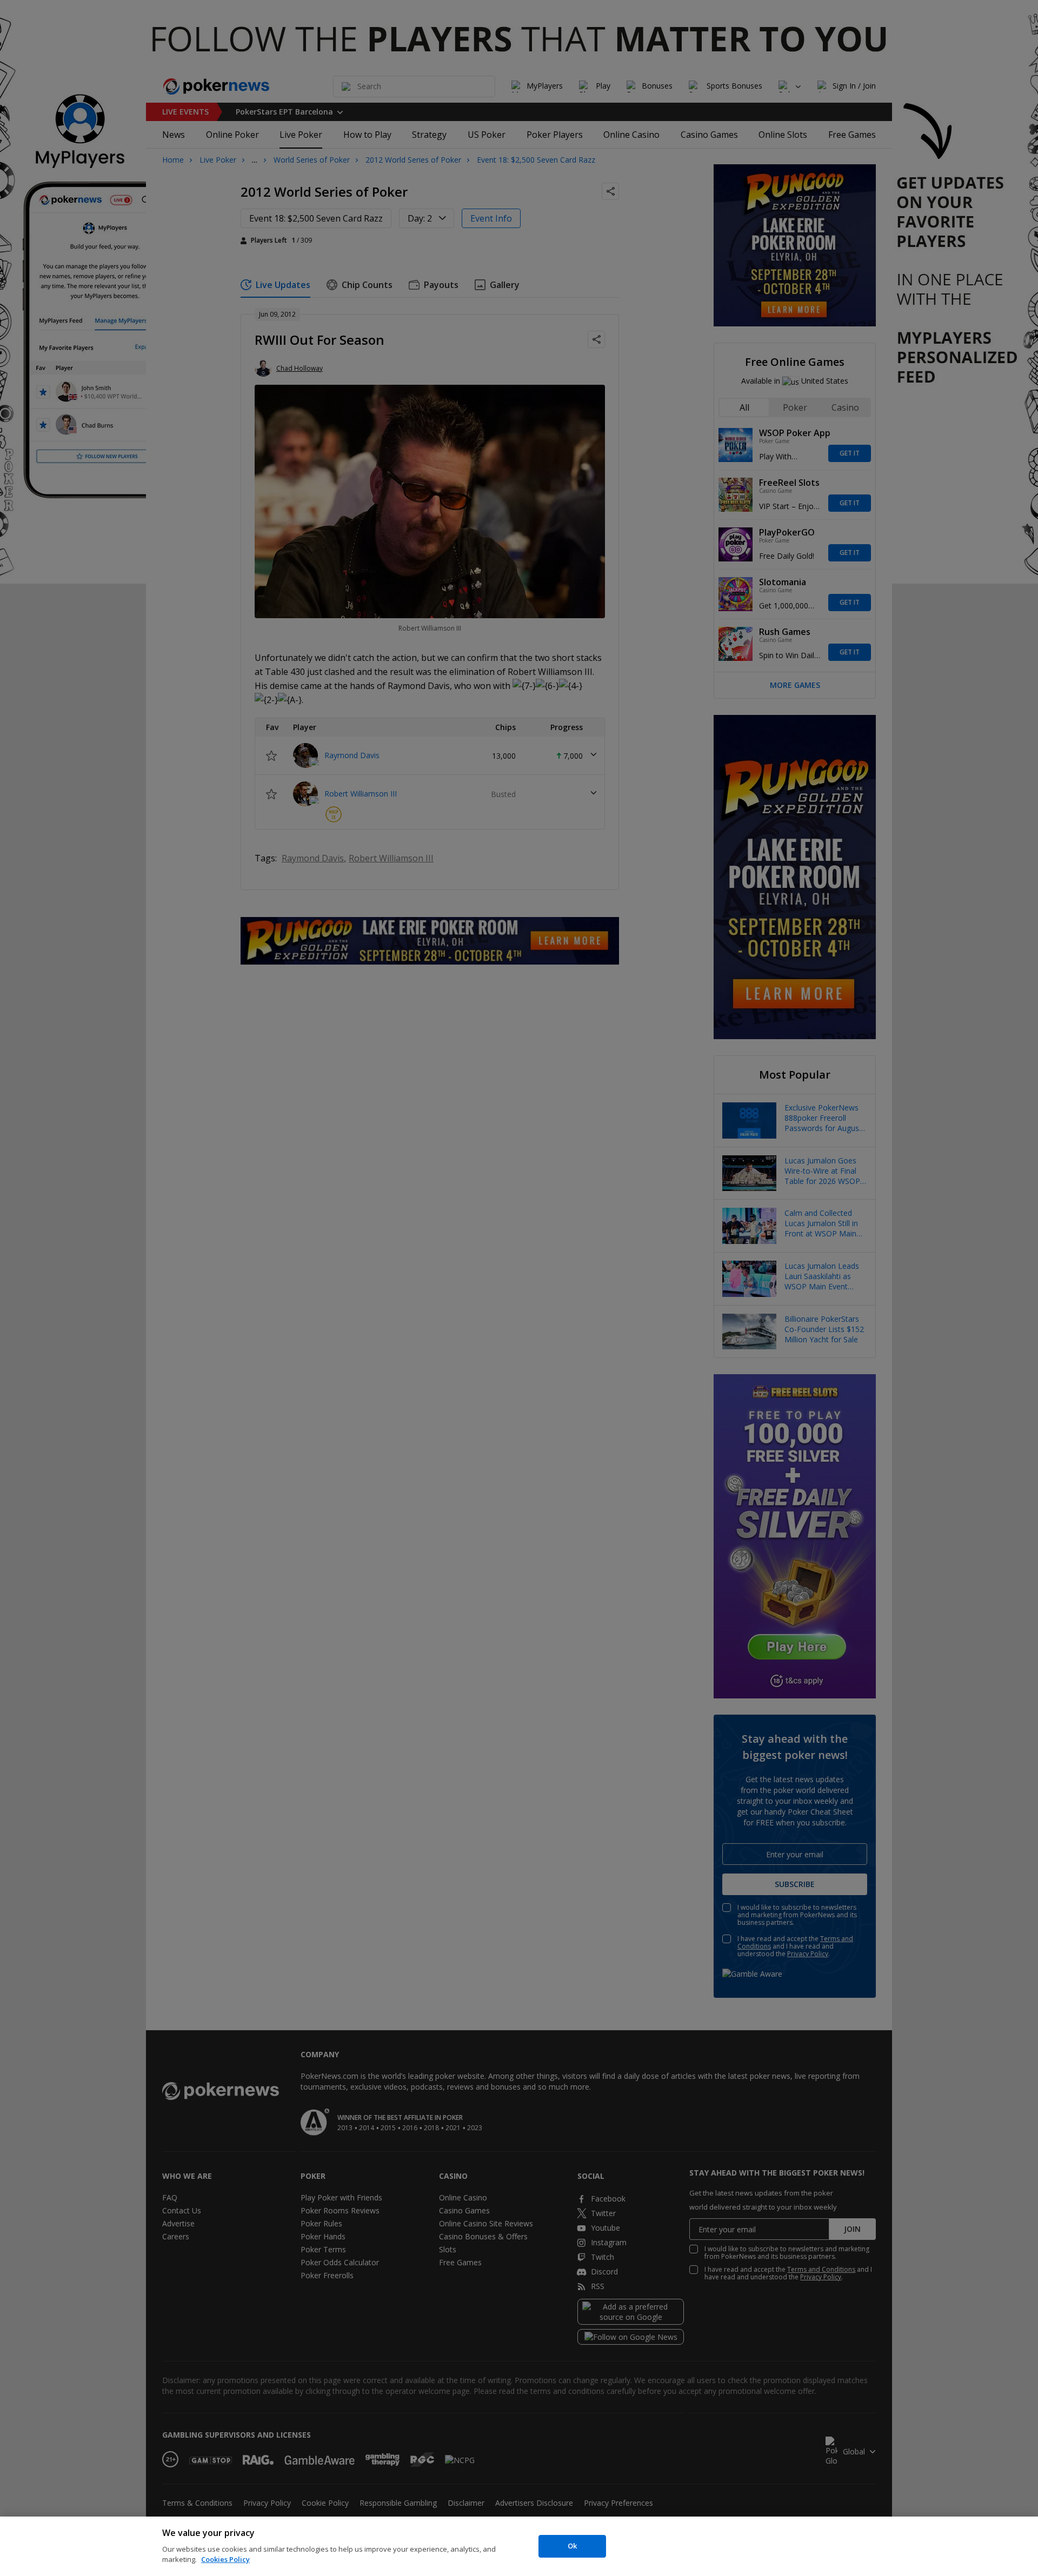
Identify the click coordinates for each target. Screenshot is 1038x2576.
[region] (519, 2546)
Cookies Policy (225, 2559)
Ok (572, 2546)
